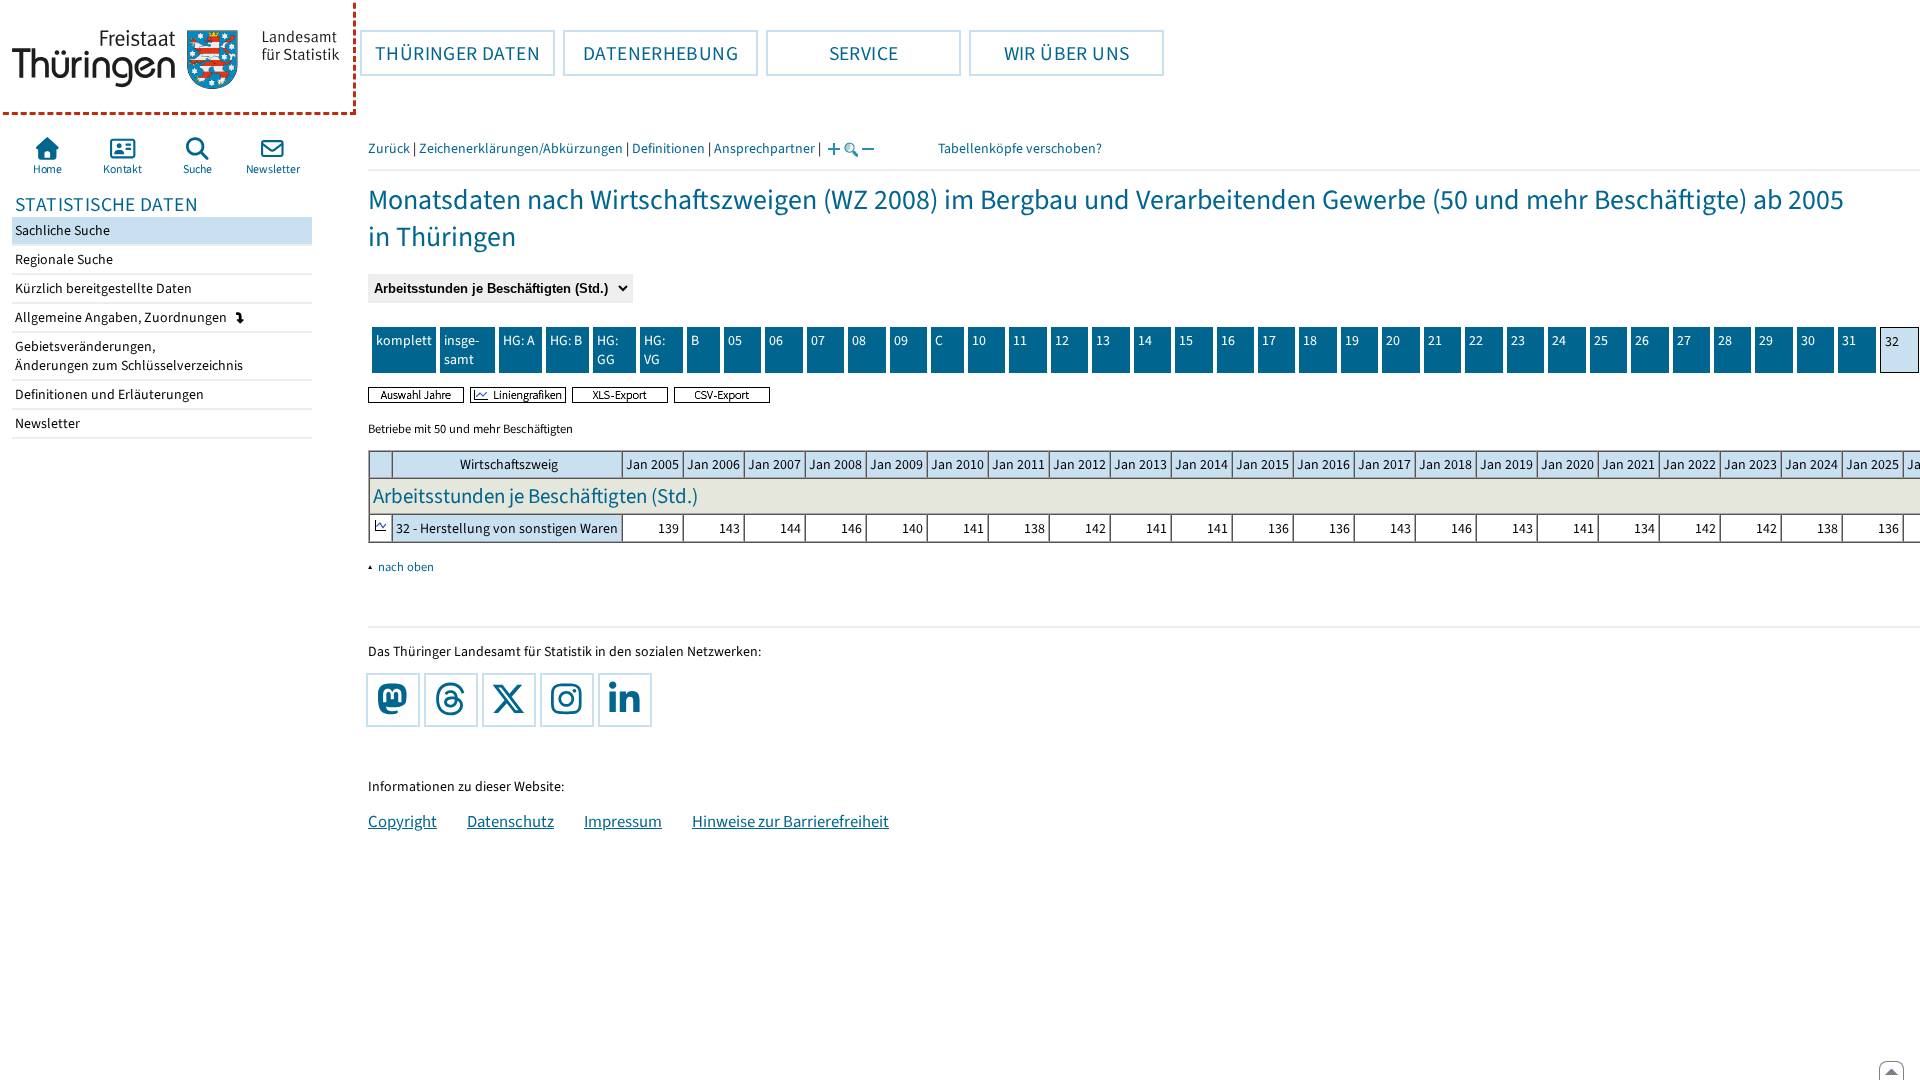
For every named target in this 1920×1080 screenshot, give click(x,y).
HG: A (519, 340)
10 (979, 340)
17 (1269, 340)
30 (1808, 340)
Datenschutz (510, 821)
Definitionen (668, 148)
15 (1186, 340)
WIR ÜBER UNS (1049, 53)
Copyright (402, 821)
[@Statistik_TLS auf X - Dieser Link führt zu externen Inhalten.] (513, 700)
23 (1518, 340)
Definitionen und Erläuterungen (108, 394)
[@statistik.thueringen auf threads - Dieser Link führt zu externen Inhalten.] (455, 700)
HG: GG (607, 350)
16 (1228, 340)
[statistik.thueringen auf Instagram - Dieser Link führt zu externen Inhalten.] (571, 700)
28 (1725, 340)
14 (1145, 340)
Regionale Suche (62, 259)
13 (1103, 340)
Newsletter (46, 423)
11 (1020, 340)
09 (901, 340)
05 (735, 340)
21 (1435, 340)
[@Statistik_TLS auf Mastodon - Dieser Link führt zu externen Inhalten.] (397, 700)
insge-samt (461, 350)
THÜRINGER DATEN (450, 53)
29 (1766, 340)
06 (776, 340)
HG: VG (654, 350)
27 (1684, 340)
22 (1476, 340)
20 (1393, 340)
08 (859, 340)
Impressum (623, 821)
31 (1849, 340)
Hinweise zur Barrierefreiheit (790, 821)
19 (1352, 340)
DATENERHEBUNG (650, 53)
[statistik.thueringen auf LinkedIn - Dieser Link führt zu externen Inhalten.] (629, 700)
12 (1062, 340)
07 (818, 340)
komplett (404, 340)
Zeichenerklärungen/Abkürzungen (521, 148)
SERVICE (832, 53)
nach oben (406, 566)
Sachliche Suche (61, 230)
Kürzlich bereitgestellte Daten (102, 288)
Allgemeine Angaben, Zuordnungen (122, 317)
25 (1601, 340)
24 (1559, 340)
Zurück (389, 148)
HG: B (566, 340)
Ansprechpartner (764, 148)
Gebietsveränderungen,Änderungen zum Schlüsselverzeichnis (127, 356)
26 (1642, 340)
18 (1310, 340)
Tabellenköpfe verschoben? (1020, 148)
